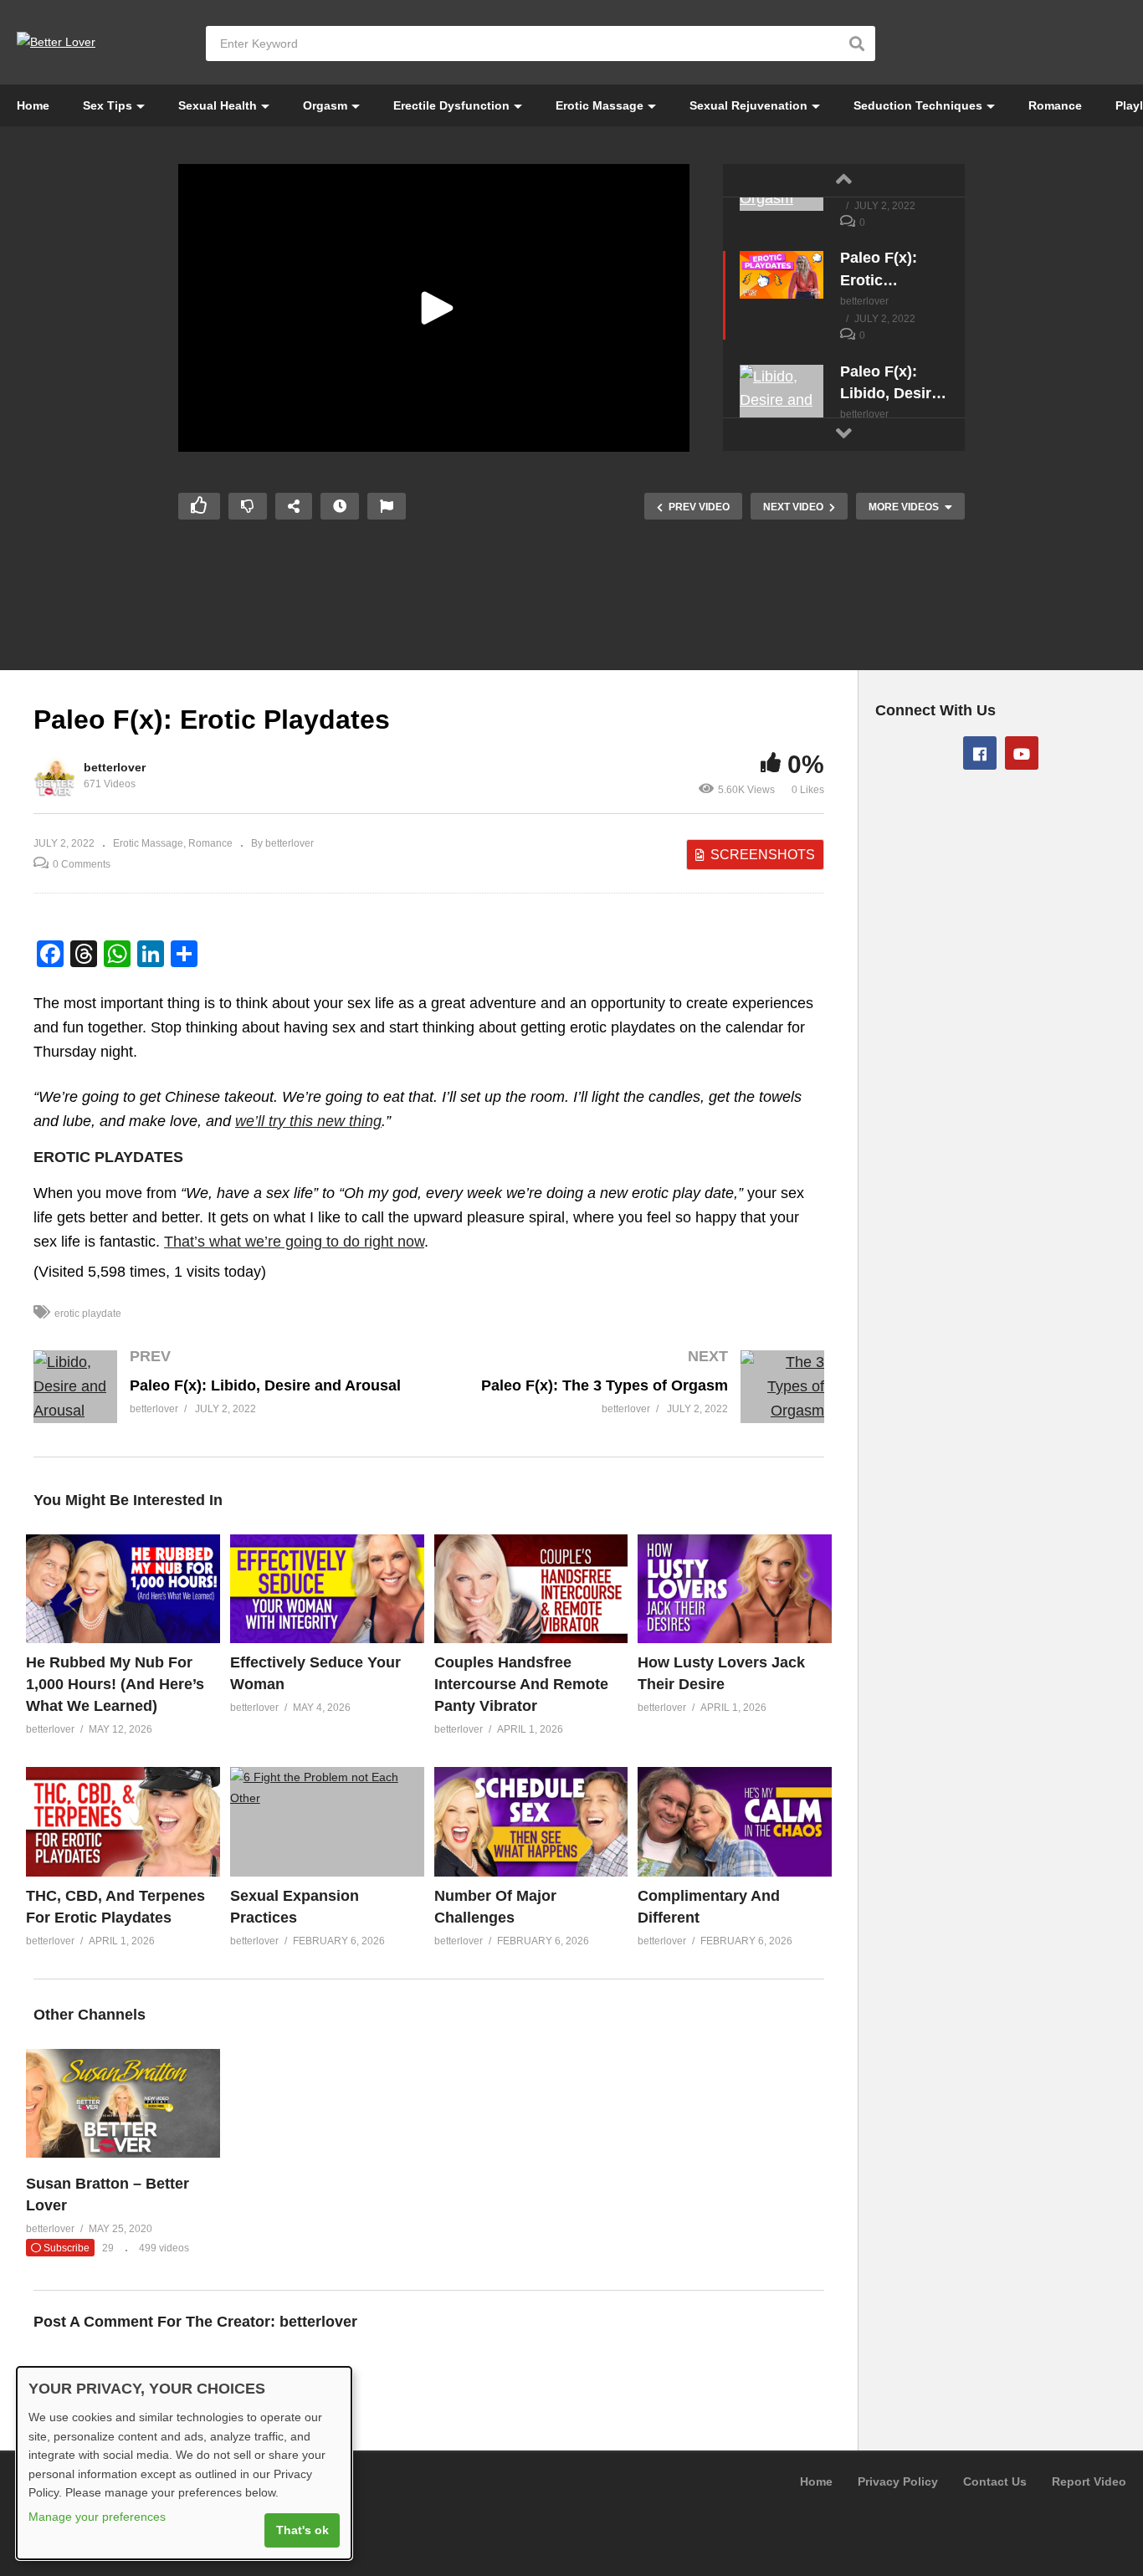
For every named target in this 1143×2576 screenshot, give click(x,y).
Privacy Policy (898, 2481)
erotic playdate (88, 1314)
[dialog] (184, 2463)
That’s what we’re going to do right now (294, 1242)
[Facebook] (980, 753)
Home (33, 105)
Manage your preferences (97, 2517)
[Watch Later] (340, 506)
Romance (1055, 105)
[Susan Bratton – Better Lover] (123, 2153)
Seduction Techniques (918, 105)
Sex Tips (108, 105)
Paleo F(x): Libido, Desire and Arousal (890, 383)
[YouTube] (1022, 753)
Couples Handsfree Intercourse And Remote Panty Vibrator (521, 1684)
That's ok (302, 2530)
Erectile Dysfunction (451, 105)
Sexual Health (218, 105)
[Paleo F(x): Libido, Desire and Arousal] (782, 401)
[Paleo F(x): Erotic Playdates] (782, 274)
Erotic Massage (600, 105)
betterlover (115, 767)
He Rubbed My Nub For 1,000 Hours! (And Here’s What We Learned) (115, 1684)
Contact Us (995, 2481)
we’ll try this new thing (308, 1121)
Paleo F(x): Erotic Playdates (879, 269)
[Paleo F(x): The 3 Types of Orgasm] (636, 1403)
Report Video (1089, 2481)
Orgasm (325, 105)
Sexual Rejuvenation (748, 105)
